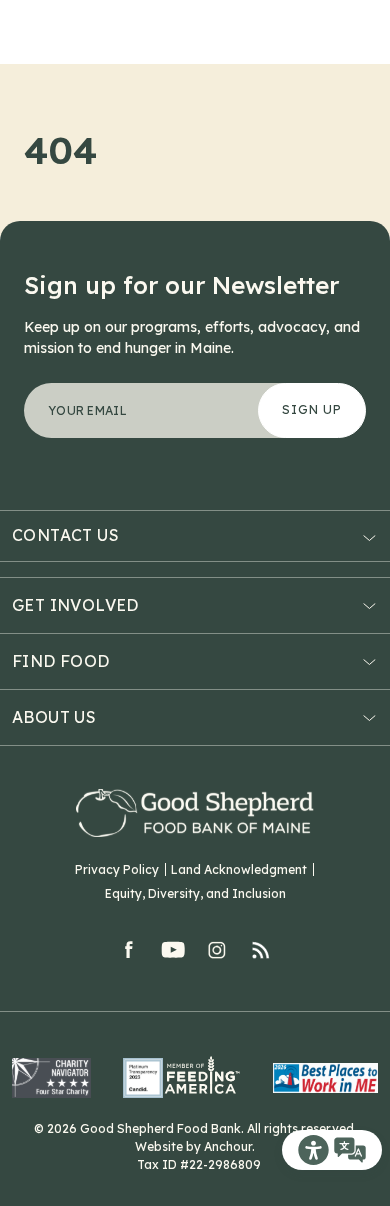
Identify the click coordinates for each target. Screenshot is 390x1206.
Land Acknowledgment (239, 869)
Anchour (228, 1146)
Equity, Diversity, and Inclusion (195, 893)
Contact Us (65, 535)
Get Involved (75, 605)
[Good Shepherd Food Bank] (195, 812)
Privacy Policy (117, 869)
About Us (54, 717)
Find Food (61, 661)
